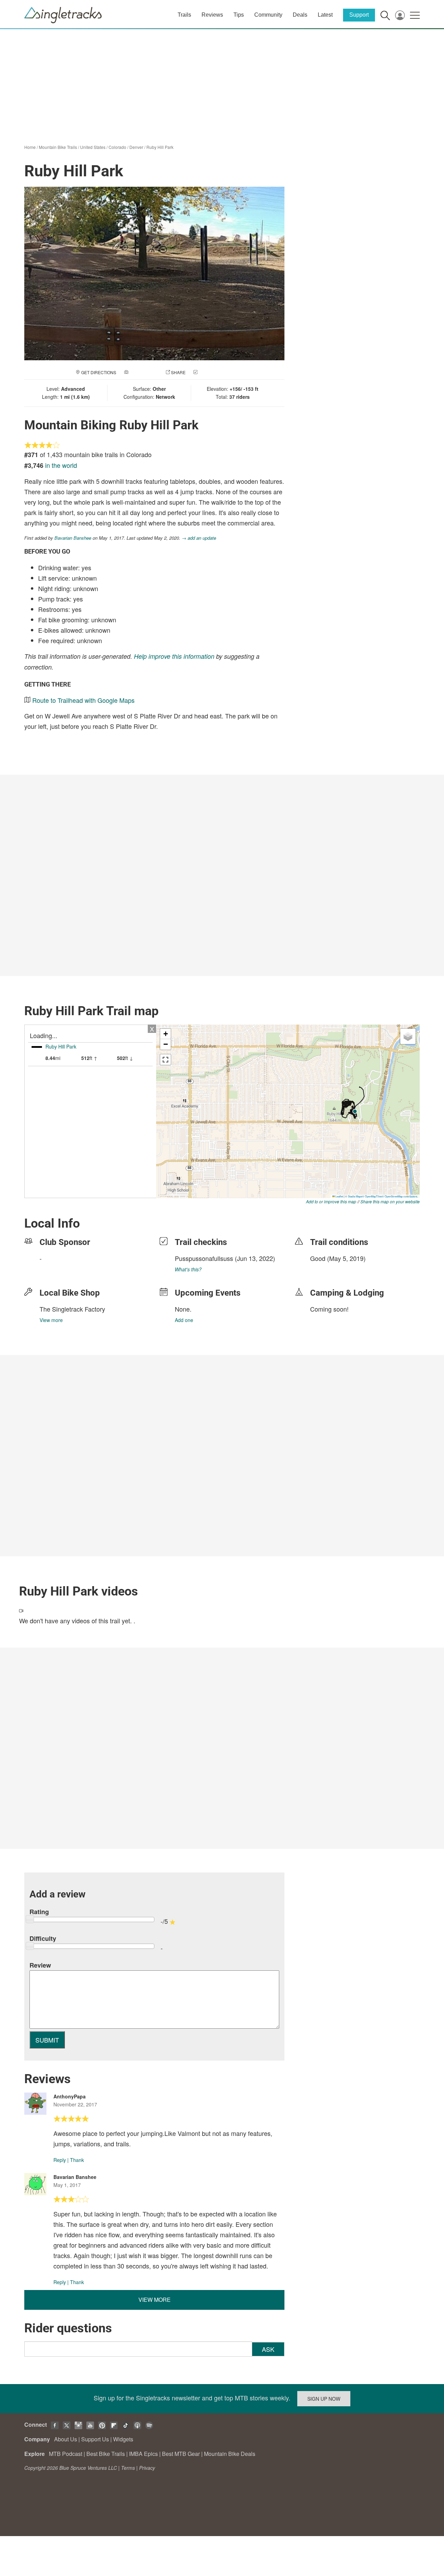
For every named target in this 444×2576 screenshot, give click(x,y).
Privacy (147, 2468)
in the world (61, 465)
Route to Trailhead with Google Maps (83, 700)
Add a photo (144, 372)
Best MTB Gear (181, 2454)
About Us (66, 2439)
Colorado (117, 147)
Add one (184, 1320)
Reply (60, 2160)
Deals (300, 15)
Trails (184, 15)
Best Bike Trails (106, 2454)
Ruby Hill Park (160, 147)
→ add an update (199, 538)
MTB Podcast (66, 2454)
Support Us (95, 2439)
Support (359, 15)
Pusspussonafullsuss (204, 1258)
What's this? (188, 1269)
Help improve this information (174, 656)
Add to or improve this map (331, 1201)
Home (30, 147)
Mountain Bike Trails (58, 147)
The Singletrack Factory (72, 1309)
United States (93, 147)
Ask (268, 2349)
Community (268, 15)
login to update (326, 1269)
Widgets (123, 2439)
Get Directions (99, 372)
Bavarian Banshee (73, 538)
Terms (128, 2468)
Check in (209, 372)
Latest (325, 15)
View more (51, 1320)
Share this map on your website (390, 1201)
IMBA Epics (143, 2454)
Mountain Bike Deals (230, 2454)
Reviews (212, 15)
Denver (136, 147)
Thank (77, 2160)
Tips (239, 15)
